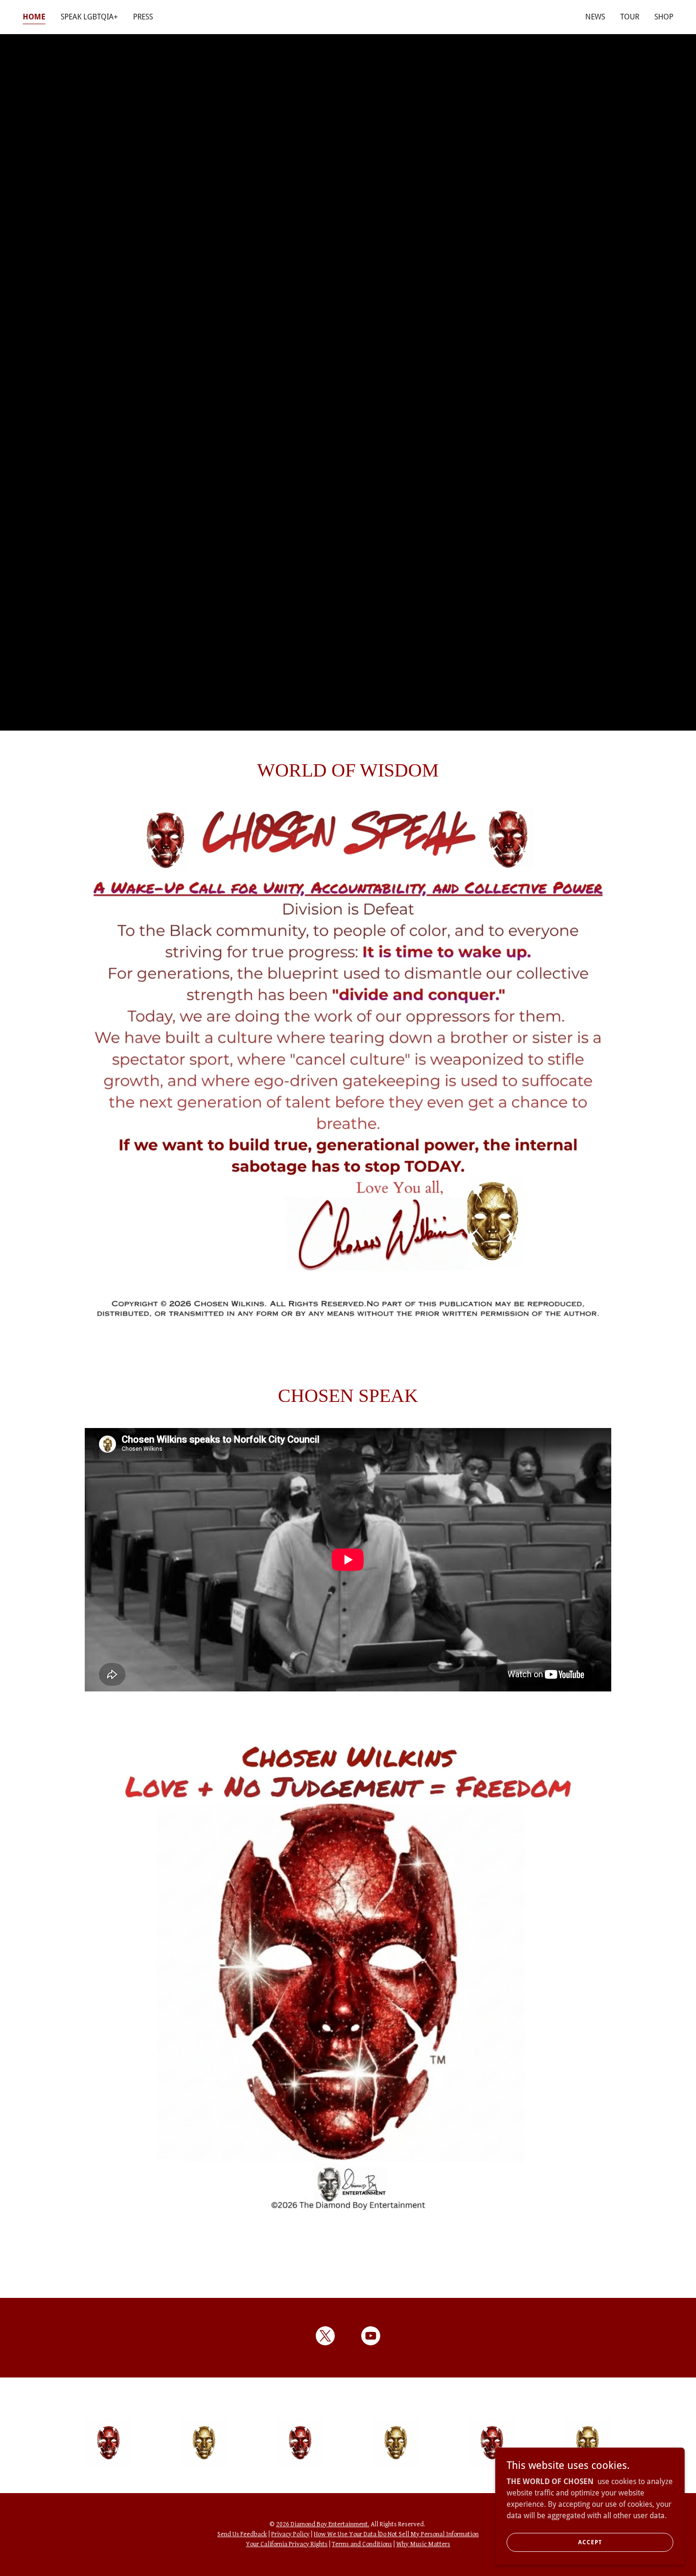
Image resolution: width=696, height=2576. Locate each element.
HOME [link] (34, 17)
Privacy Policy (290, 2534)
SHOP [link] (664, 17)
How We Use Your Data (346, 2534)
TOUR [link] (630, 17)
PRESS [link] (143, 17)
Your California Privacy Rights (287, 2544)
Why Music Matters (423, 2544)
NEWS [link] (595, 17)
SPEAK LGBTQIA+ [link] (89, 17)
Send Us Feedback (242, 2534)
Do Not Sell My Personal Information (429, 2534)
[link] (348, 17)
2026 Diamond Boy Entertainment (322, 2524)
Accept (590, 2542)
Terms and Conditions (362, 2544)
